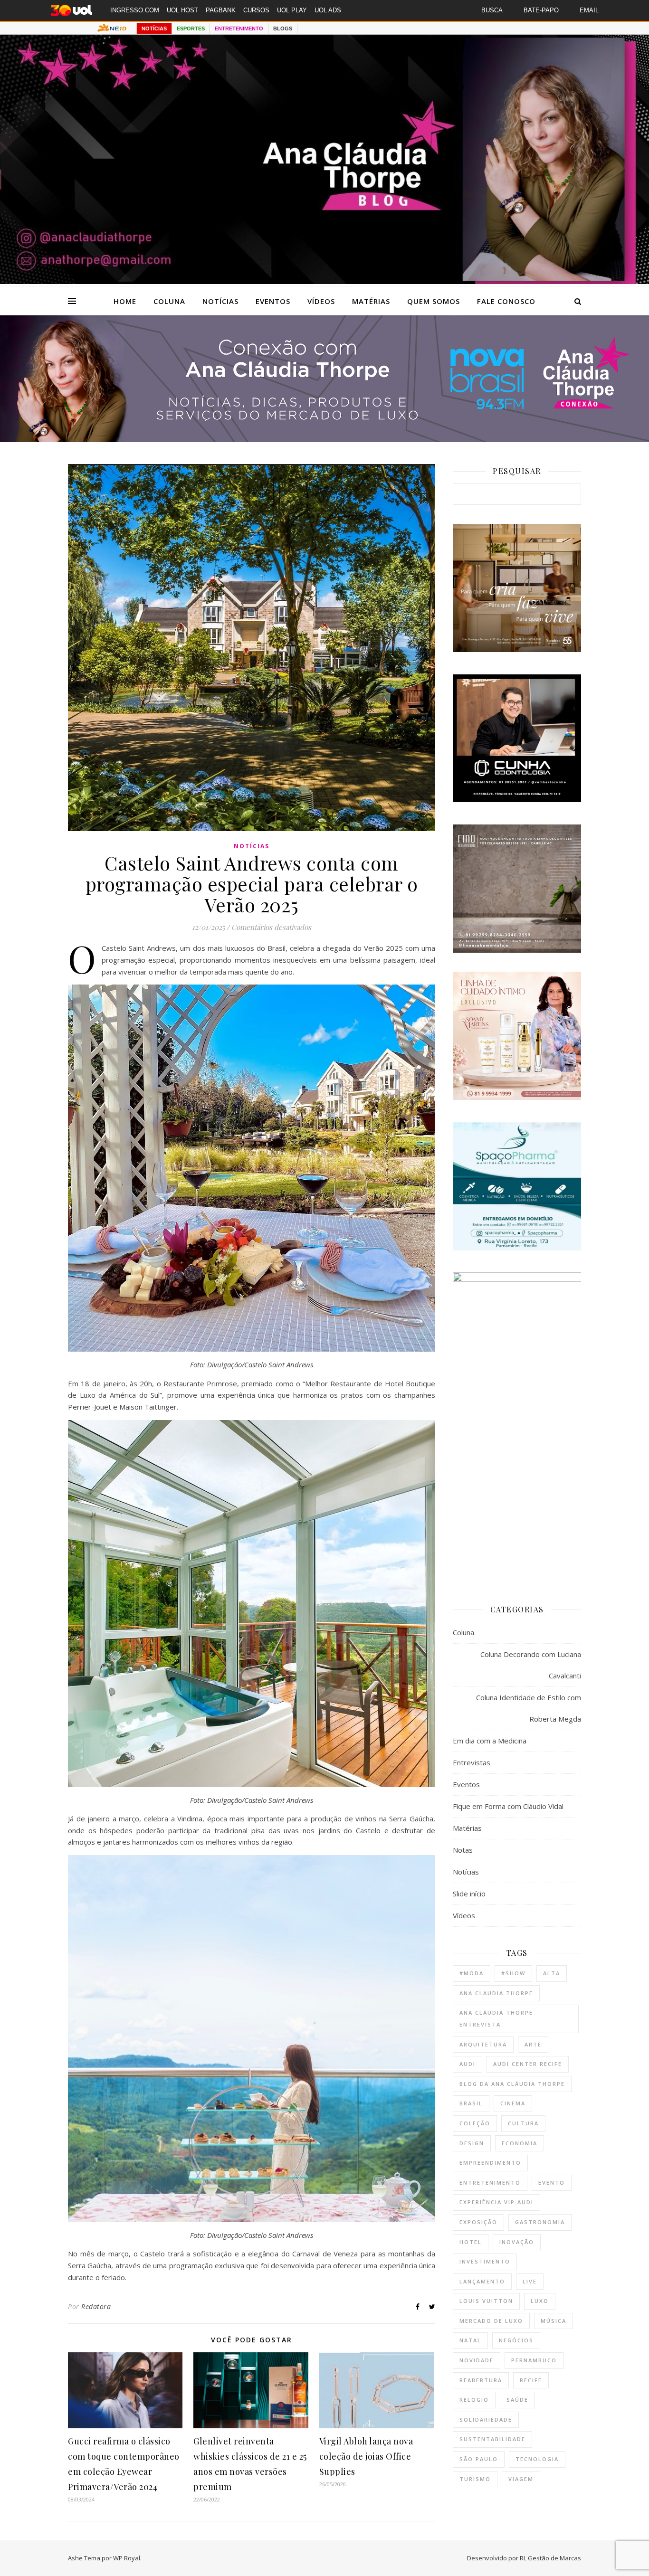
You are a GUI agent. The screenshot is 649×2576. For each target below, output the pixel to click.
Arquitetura (483, 2044)
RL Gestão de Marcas (550, 2558)
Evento (552, 2183)
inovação (517, 2242)
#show (513, 1973)
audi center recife (528, 2064)
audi (468, 2064)
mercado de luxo (491, 2321)
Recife (531, 2380)
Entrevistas (472, 1762)
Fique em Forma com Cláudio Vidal (508, 1806)
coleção (475, 2123)
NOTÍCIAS (154, 28)
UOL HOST (182, 10)
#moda (472, 1973)
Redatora (96, 2306)
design (472, 2143)
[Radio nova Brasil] (324, 439)
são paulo (479, 2459)
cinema (513, 2103)
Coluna (169, 301)
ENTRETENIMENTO (239, 28)
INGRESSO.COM (135, 10)
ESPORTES (191, 28)
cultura (523, 2123)
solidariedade (486, 2420)
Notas (463, 1850)
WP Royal (127, 2558)
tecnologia (537, 2459)
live (530, 2281)
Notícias (220, 301)
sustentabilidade (492, 2439)
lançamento (482, 2281)
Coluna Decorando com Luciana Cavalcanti (531, 1665)
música (554, 2321)
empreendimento (490, 2163)
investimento (485, 2261)
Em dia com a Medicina (490, 1741)
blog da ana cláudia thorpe (512, 2084)
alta (552, 1973)
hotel (471, 2242)
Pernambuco (534, 2360)
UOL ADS (328, 10)
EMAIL (589, 10)
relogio (474, 2400)
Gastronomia (540, 2222)
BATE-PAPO (541, 10)
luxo (540, 2301)
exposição (478, 2222)
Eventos (273, 301)
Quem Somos (434, 301)
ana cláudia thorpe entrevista (496, 2018)
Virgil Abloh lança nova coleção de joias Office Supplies (366, 2456)
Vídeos (321, 301)
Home (125, 301)
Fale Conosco (506, 301)
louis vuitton (486, 2301)
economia (520, 2143)
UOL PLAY (292, 10)
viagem (521, 2479)
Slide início (469, 1894)
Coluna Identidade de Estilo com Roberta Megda (529, 1708)
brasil (471, 2103)
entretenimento (490, 2183)
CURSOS (256, 10)
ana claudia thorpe (496, 1993)
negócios (516, 2340)
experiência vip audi (496, 2202)
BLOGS (283, 28)
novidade (477, 2360)
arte (533, 2044)
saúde (517, 2400)
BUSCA (492, 10)
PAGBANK (221, 10)
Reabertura (481, 2380)
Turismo (475, 2479)
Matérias (371, 301)
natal (470, 2340)
